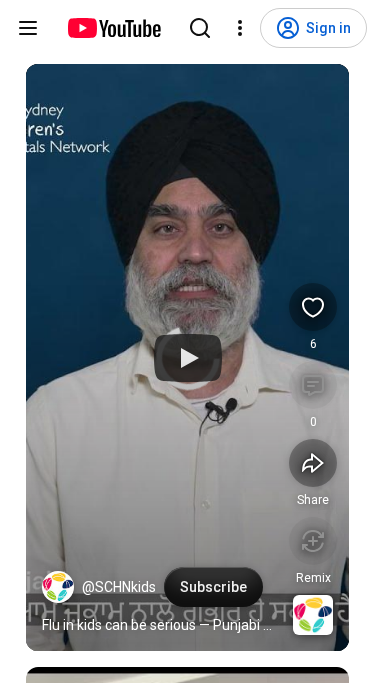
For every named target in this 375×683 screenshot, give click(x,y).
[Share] (313, 463)
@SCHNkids (119, 587)
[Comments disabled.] (313, 385)
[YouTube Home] (113, 28)
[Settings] (240, 28)
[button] (58, 587)
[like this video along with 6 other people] (313, 307)
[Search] (200, 28)
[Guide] (28, 28)
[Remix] (313, 541)
